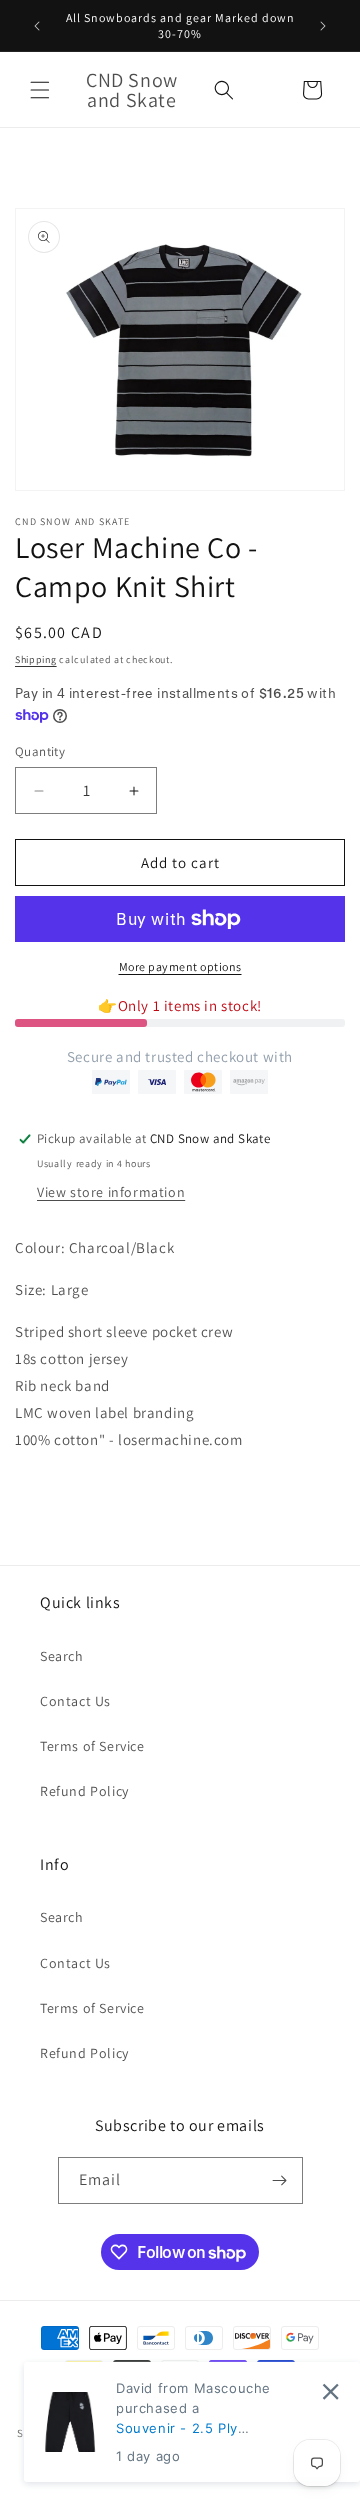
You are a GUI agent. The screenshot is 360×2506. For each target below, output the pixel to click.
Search (62, 1656)
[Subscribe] (280, 2180)
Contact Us (75, 1701)
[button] (40, 90)
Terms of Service (92, 1746)
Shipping (36, 659)
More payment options (180, 966)
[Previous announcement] (37, 26)
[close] (330, 2391)
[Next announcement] (323, 26)
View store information (111, 1192)
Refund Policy (84, 1791)
